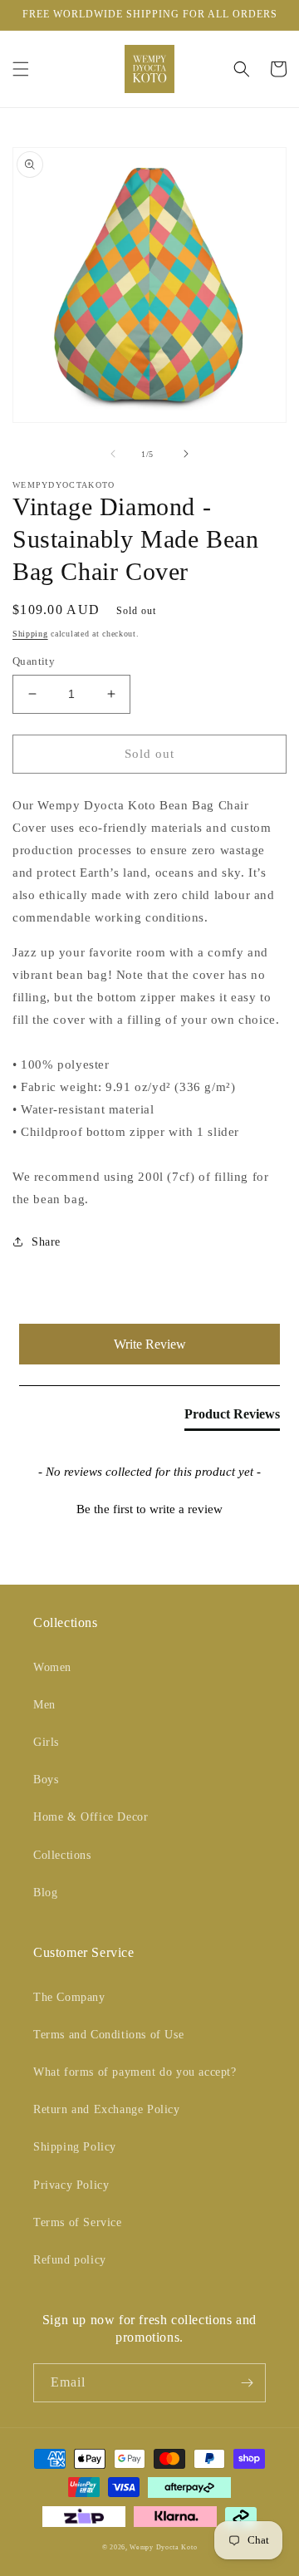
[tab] (232, 1418)
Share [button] (46, 1242)
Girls (46, 1742)
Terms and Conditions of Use (108, 2035)
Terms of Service (78, 2222)
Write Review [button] (150, 1344)
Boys (46, 1780)
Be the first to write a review (149, 1509)
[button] (21, 69)
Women (52, 1667)
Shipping (30, 634)
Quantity (34, 661)
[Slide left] (113, 454)
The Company (69, 1997)
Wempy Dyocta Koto (163, 2547)
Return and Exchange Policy (107, 2109)
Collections (62, 1855)
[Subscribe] (247, 2383)
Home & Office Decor (91, 1817)
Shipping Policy (75, 2147)
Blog (45, 1893)
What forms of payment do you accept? (135, 2072)
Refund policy (70, 2260)
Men (44, 1705)
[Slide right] (186, 454)
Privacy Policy (71, 2185)
